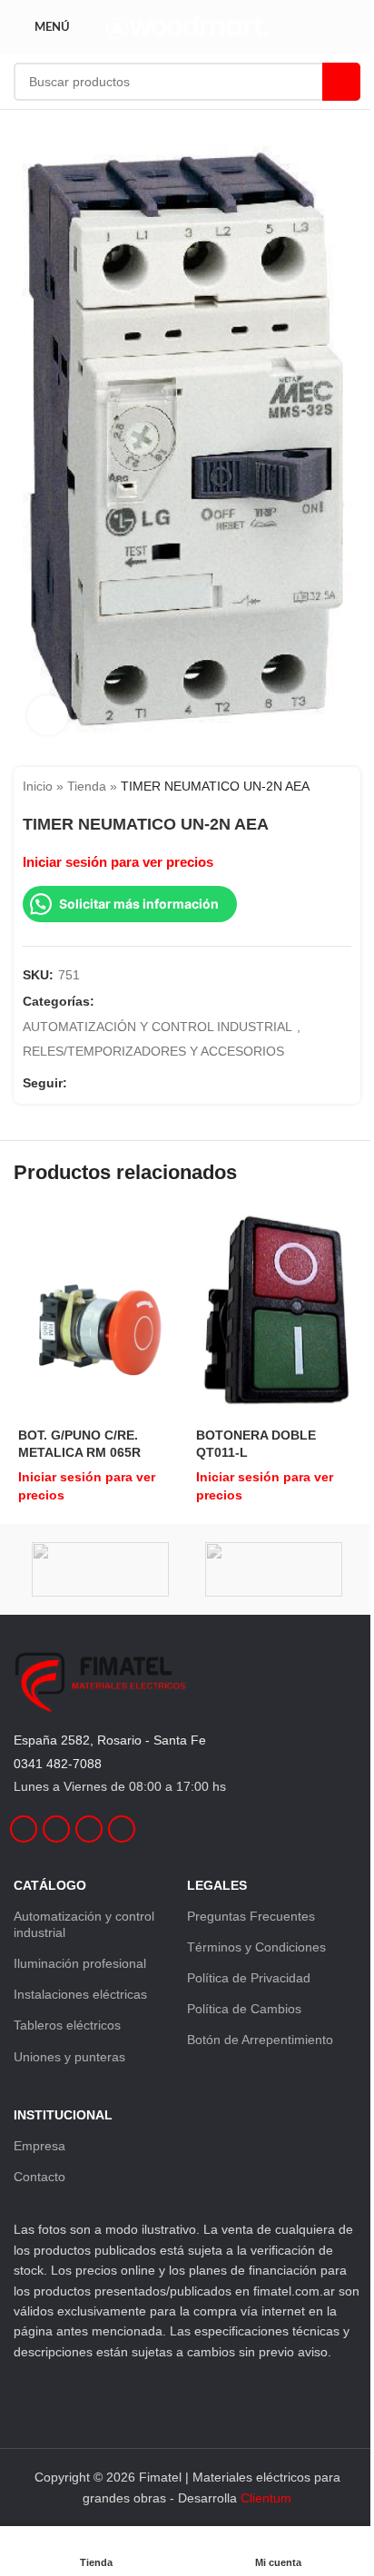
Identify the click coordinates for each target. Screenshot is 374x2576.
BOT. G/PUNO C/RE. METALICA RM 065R (79, 1443)
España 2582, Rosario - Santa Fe (110, 1740)
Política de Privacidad (249, 1978)
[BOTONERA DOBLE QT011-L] (276, 1315)
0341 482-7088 (58, 1764)
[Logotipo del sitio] (187, 26)
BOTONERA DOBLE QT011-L (256, 1443)
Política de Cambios (244, 2009)
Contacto (39, 2177)
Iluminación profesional (80, 1963)
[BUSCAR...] (341, 82)
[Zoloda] (100, 1569)
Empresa (39, 2146)
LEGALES (217, 1885)
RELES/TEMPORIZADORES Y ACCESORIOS (153, 1051)
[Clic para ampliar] (48, 716)
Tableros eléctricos (67, 2025)
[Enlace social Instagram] (100, 1082)
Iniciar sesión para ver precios (118, 862)
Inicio (38, 786)
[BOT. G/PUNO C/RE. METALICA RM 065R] (98, 1314)
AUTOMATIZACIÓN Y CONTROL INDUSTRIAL (157, 1027)
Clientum (266, 2498)
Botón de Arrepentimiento (260, 2040)
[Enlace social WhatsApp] (143, 1082)
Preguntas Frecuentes (251, 1916)
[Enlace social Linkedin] (122, 1082)
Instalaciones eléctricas (80, 1994)
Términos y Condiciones (256, 1947)
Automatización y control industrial (84, 1924)
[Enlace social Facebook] (78, 1082)
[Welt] (274, 1569)
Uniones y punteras (69, 2057)
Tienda (87, 786)
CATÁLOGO (50, 1885)
